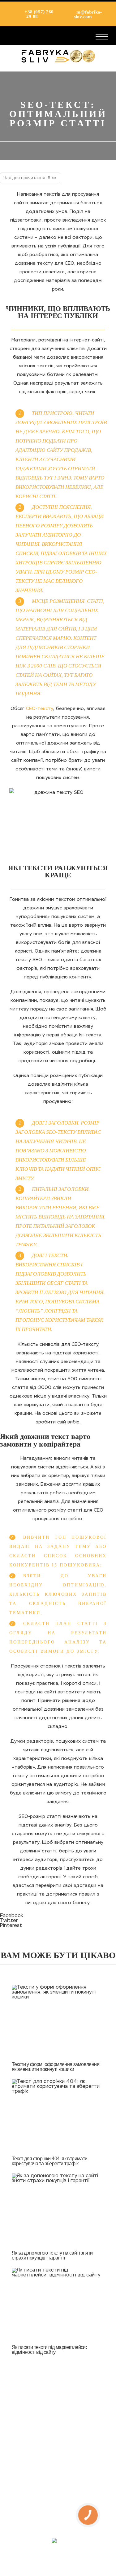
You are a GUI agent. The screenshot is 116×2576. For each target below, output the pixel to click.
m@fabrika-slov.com (88, 14)
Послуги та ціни (58, 2461)
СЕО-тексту (40, 709)
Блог (58, 2492)
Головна (58, 2431)
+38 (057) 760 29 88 (38, 14)
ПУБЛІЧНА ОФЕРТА (58, 2507)
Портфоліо (58, 2476)
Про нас (58, 2446)
